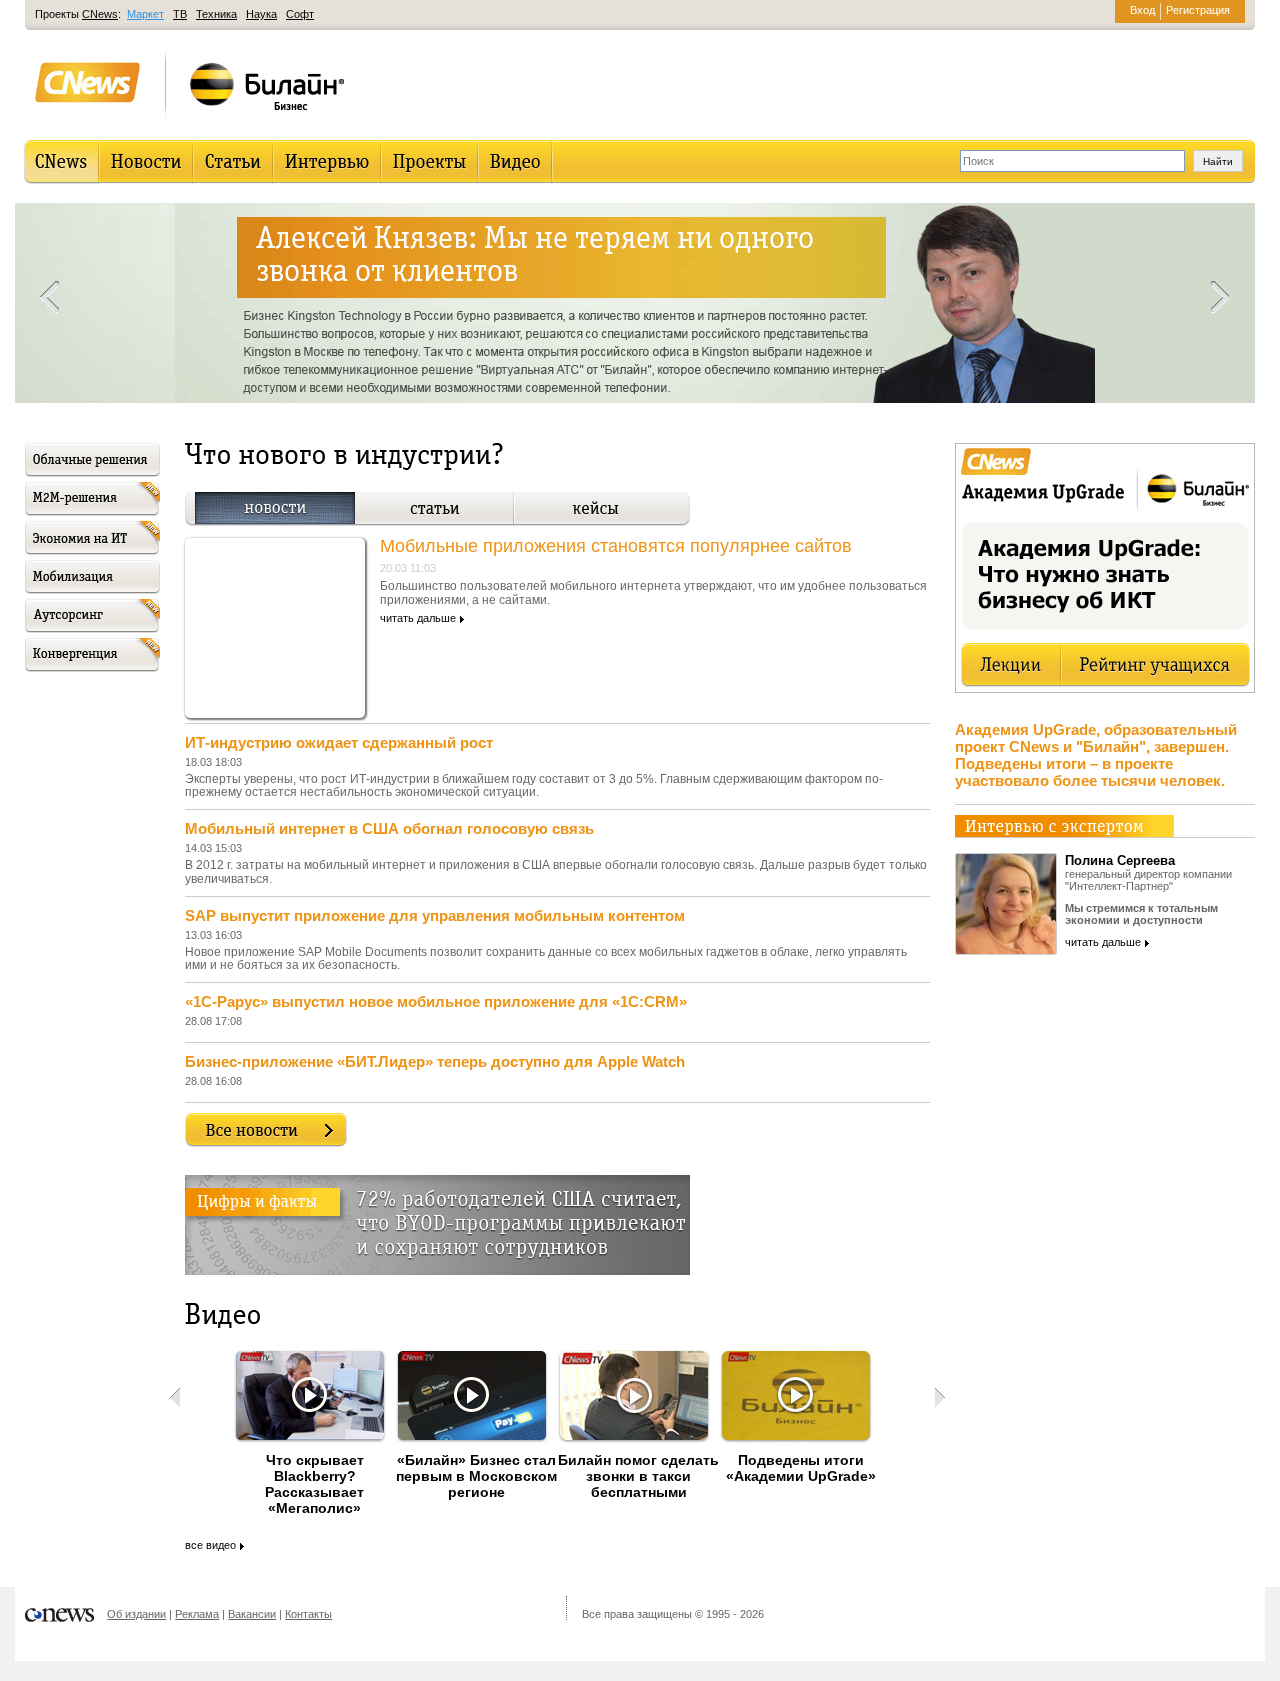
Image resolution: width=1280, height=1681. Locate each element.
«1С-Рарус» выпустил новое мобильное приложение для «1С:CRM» (436, 1001)
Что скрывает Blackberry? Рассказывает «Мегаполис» (314, 1484)
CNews (100, 14)
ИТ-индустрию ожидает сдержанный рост (339, 742)
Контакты (308, 1614)
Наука (261, 14)
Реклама (197, 1614)
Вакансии (252, 1614)
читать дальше (418, 618)
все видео (210, 1545)
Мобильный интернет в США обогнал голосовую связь (389, 828)
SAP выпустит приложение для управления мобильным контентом (435, 915)
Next (1220, 297)
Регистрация (1198, 10)
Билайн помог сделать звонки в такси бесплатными (638, 1476)
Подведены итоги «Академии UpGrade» (801, 1468)
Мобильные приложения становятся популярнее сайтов (616, 546)
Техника (216, 14)
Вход (1142, 10)
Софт (300, 14)
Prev (49, 297)
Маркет (145, 14)
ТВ (180, 14)
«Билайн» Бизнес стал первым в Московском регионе (476, 1476)
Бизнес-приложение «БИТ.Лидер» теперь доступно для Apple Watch (435, 1061)
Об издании (136, 1614)
